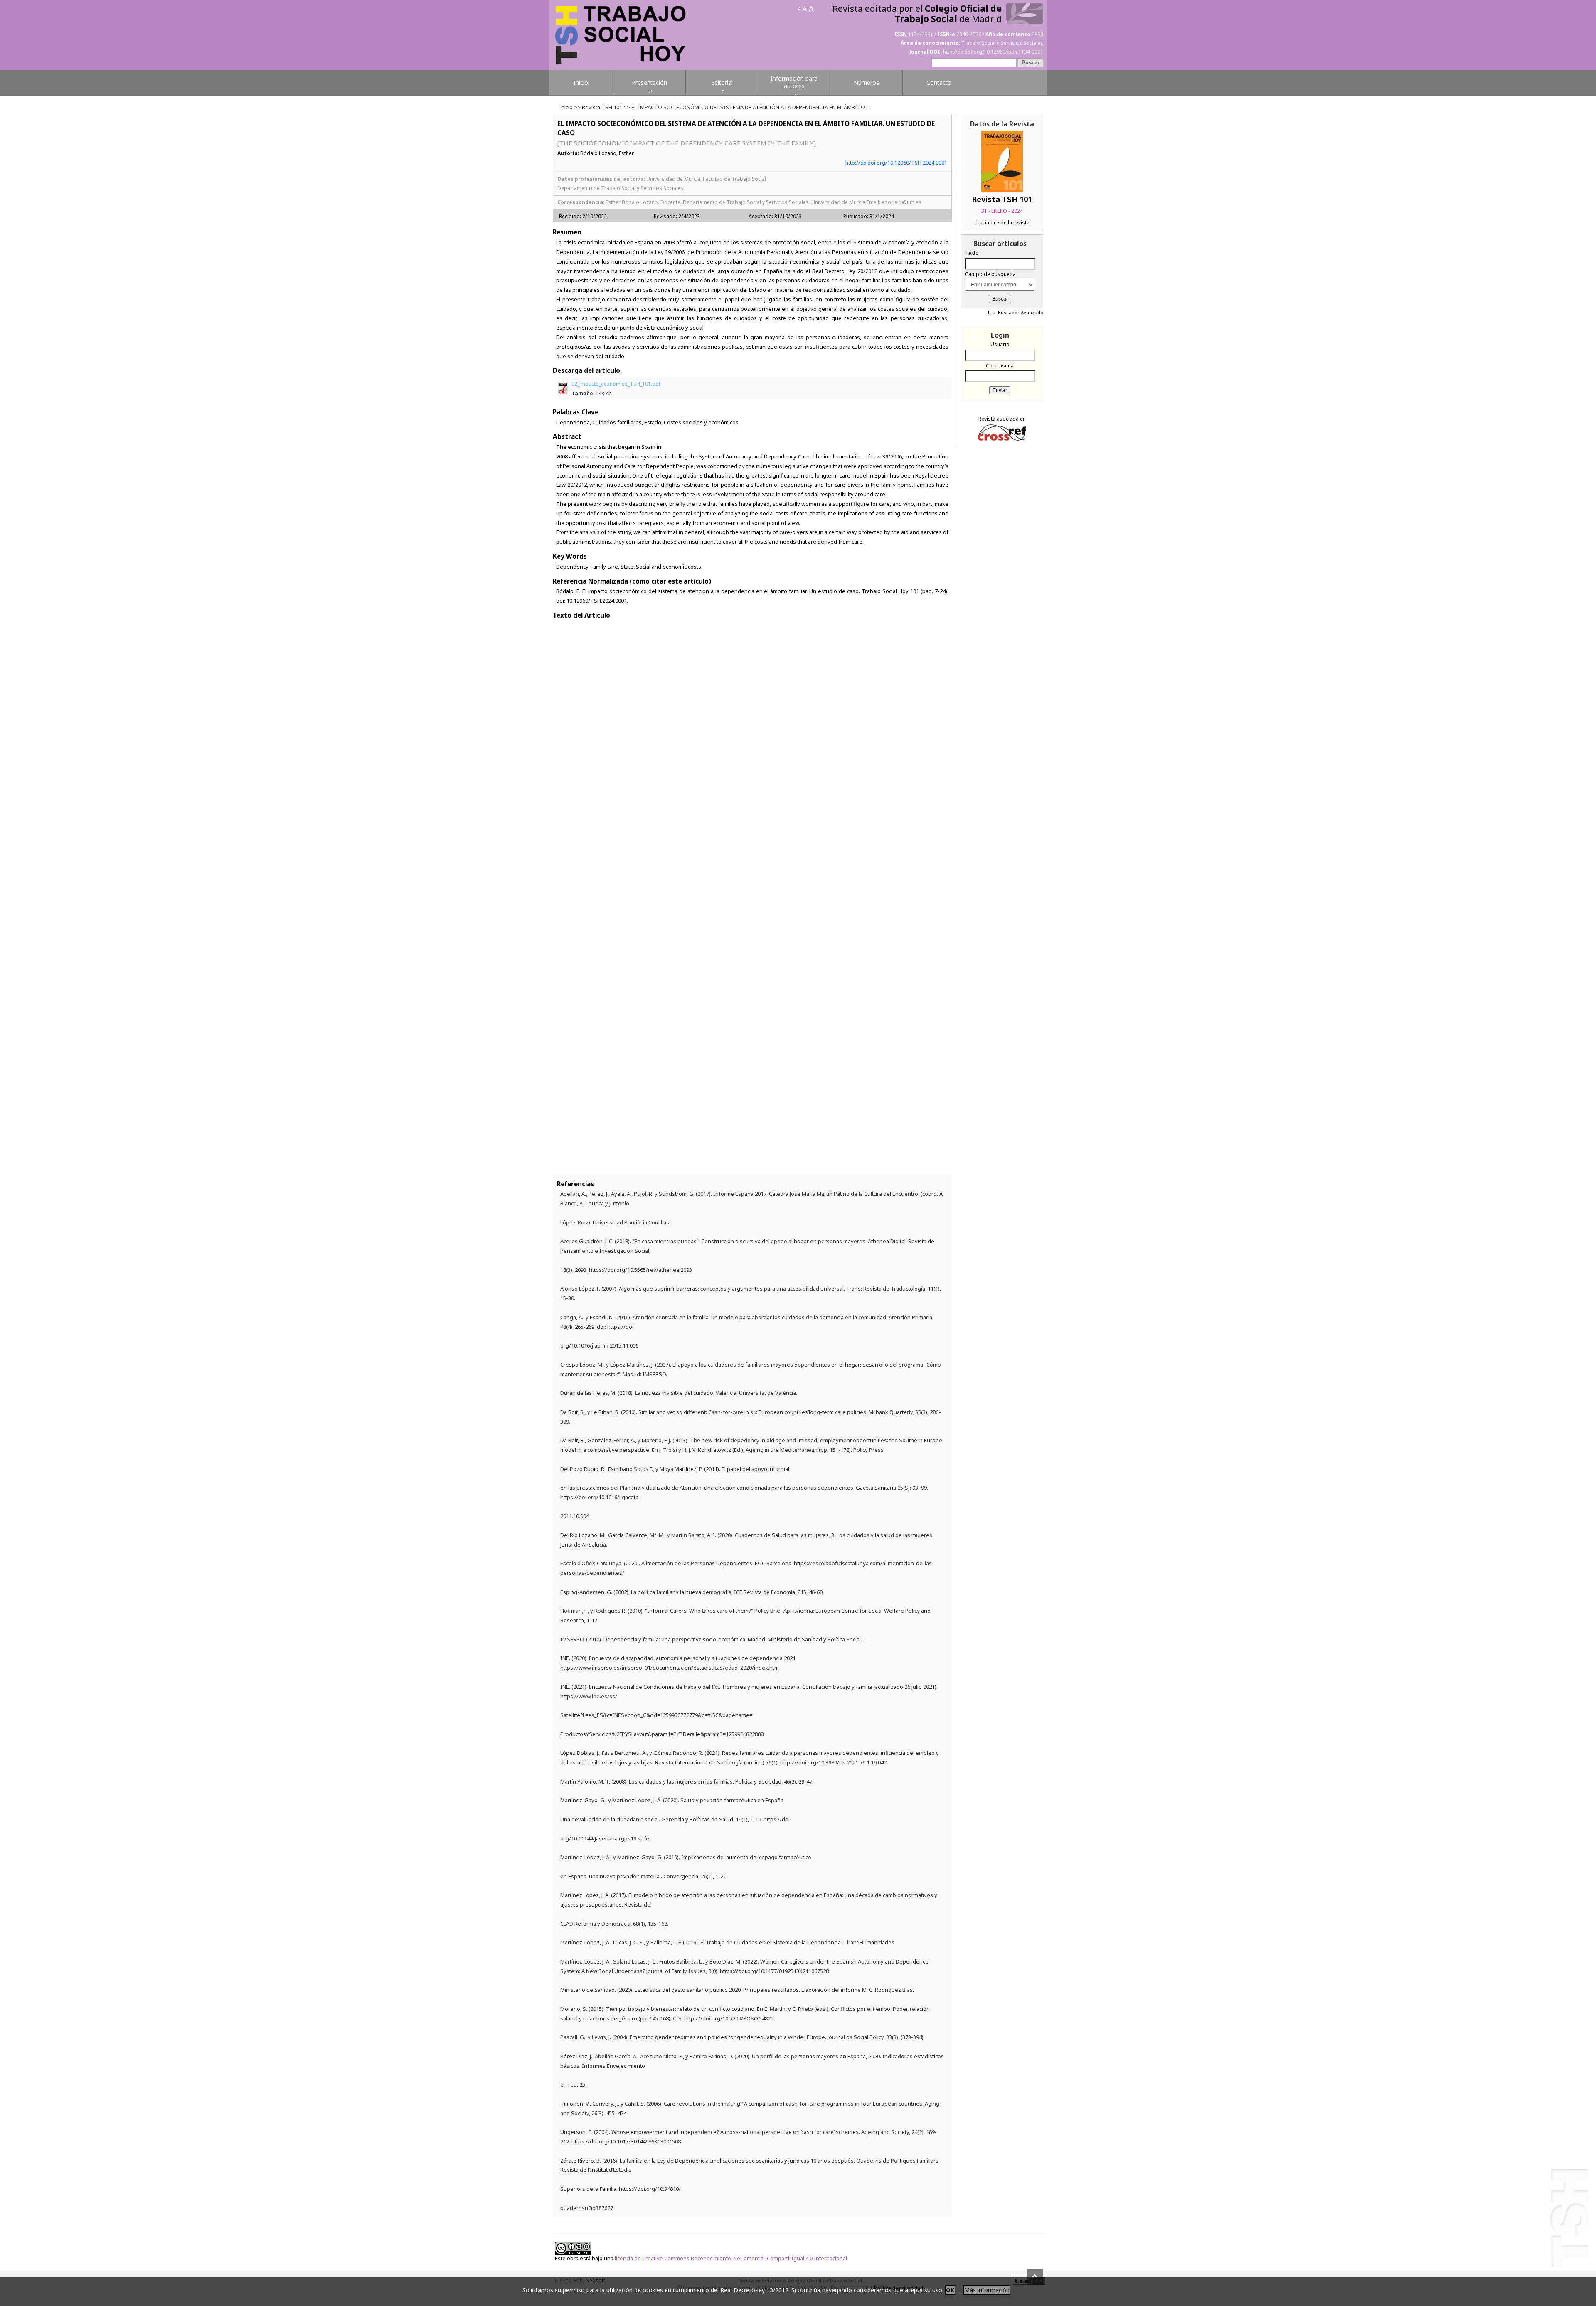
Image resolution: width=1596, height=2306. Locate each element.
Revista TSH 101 (602, 107)
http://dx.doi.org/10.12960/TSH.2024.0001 (896, 163)
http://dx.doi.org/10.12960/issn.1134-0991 (993, 52)
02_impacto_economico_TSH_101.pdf (616, 389)
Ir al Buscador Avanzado (1016, 312)
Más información (987, 2290)
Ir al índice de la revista (1002, 223)
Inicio (566, 107)
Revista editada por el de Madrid (917, 14)
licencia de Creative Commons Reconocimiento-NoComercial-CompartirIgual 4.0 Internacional (731, 2258)
